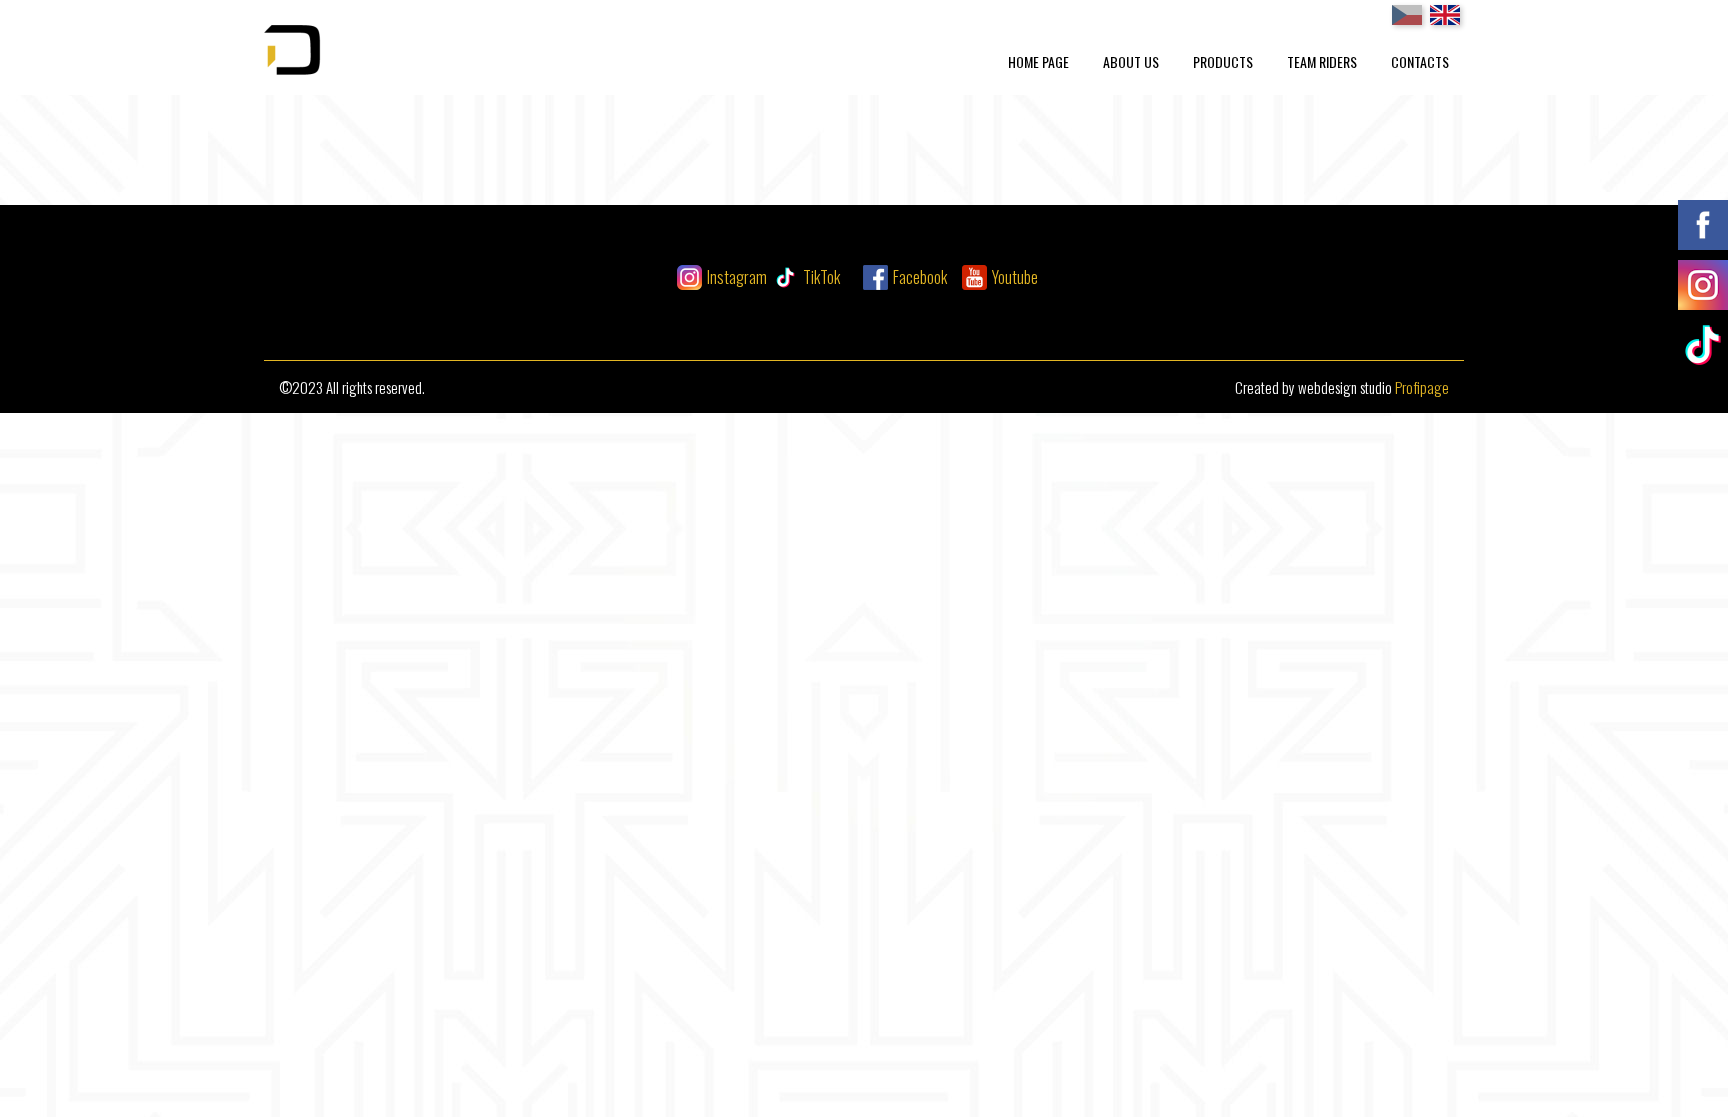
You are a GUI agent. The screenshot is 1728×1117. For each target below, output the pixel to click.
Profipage (1422, 387)
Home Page (1038, 61)
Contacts (1420, 61)
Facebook (920, 277)
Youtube (1015, 277)
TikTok (821, 277)
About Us (1131, 61)
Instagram (737, 277)
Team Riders (1322, 61)
